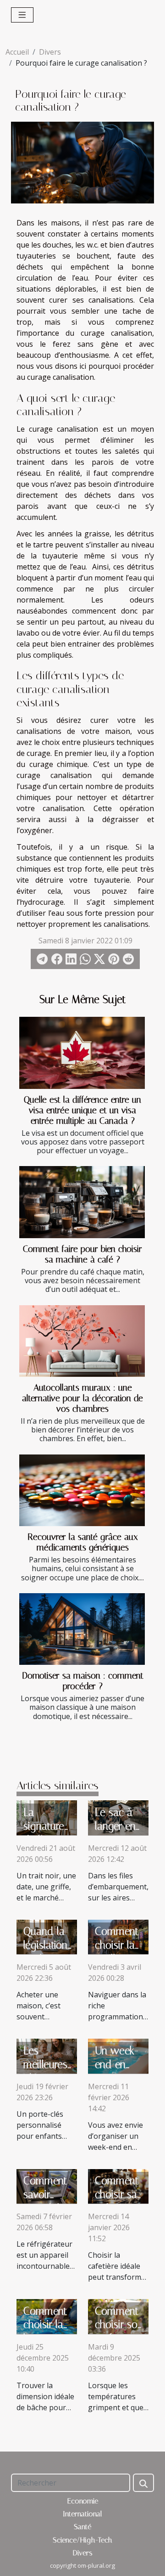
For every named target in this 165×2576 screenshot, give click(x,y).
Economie (83, 2501)
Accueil (17, 52)
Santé (82, 2527)
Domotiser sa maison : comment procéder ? (83, 1681)
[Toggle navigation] (22, 15)
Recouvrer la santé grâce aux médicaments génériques (83, 1542)
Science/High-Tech (82, 2540)
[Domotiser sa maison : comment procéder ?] (82, 1629)
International (82, 2514)
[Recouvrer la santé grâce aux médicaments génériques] (82, 1490)
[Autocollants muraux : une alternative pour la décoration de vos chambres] (82, 1341)
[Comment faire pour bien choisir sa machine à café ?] (82, 1202)
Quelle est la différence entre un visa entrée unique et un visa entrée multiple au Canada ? (82, 1110)
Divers (50, 52)
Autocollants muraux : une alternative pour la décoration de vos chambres (82, 1398)
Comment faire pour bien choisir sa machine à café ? (82, 1254)
